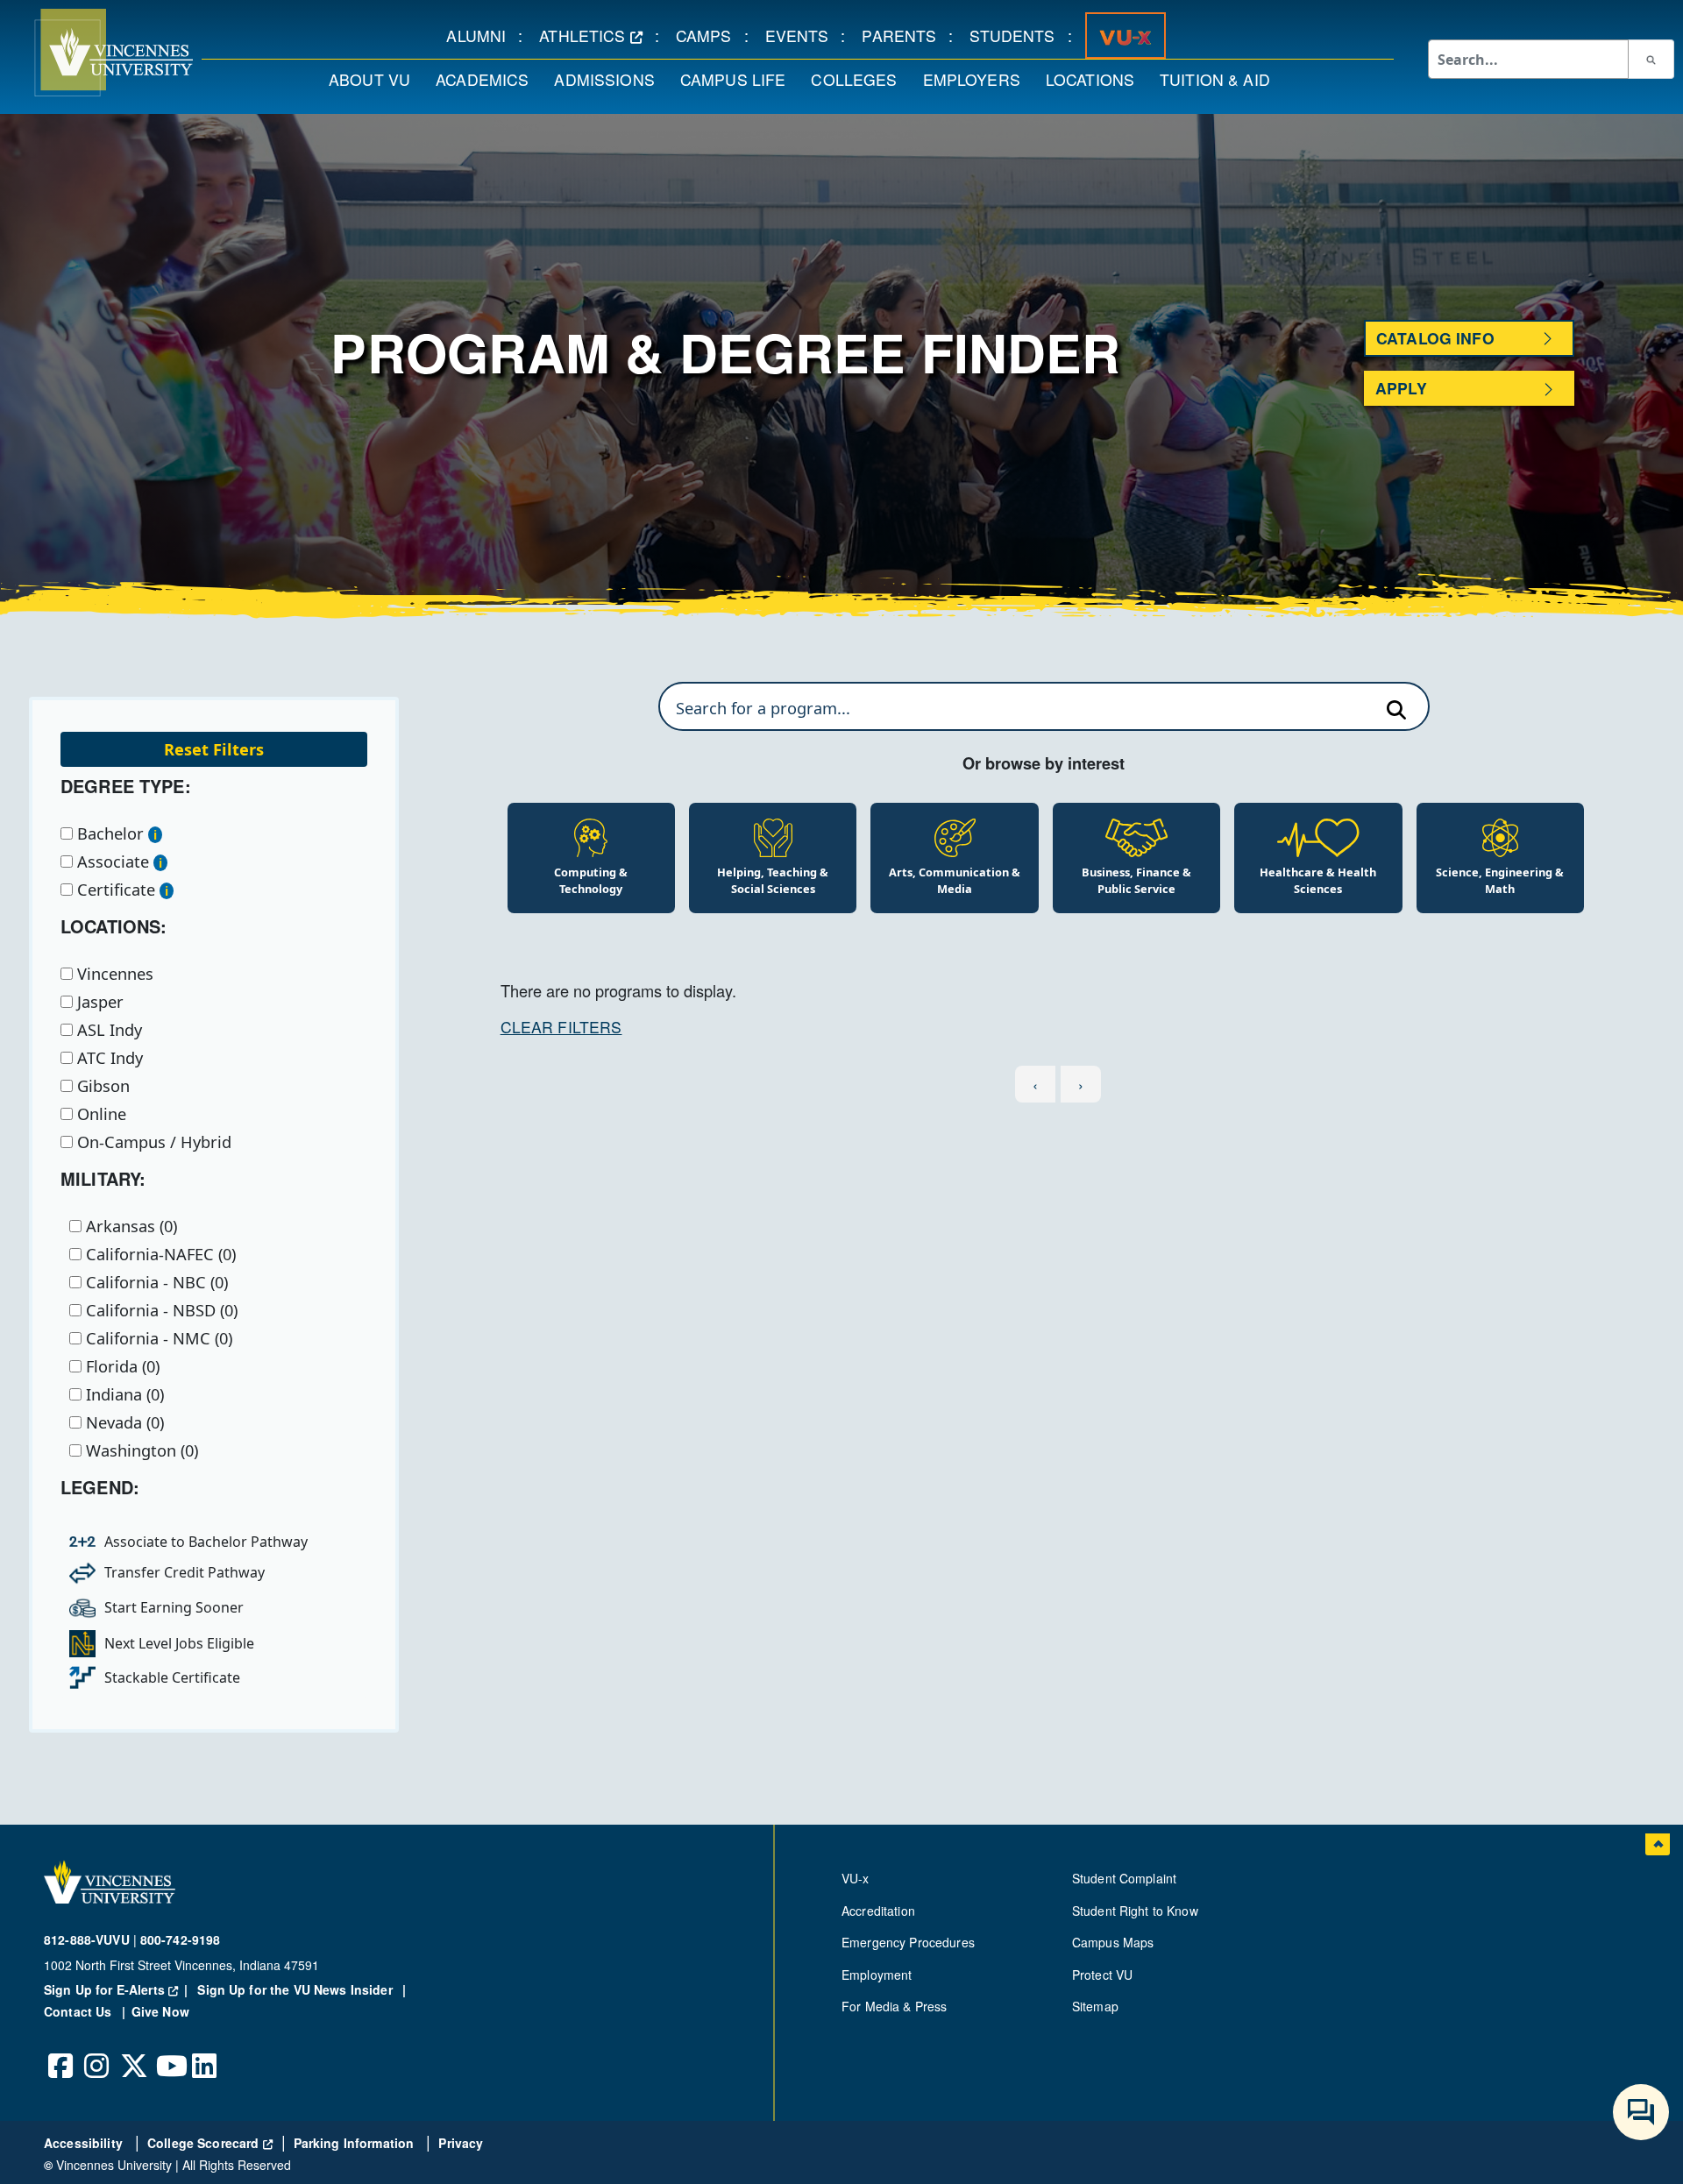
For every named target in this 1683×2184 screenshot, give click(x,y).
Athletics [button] (597, 35)
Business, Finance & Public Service (1136, 880)
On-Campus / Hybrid (152, 1142)
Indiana (123, 1394)
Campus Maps (1113, 1942)
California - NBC (155, 1282)
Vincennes (113, 974)
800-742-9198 (181, 1939)
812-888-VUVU (87, 1939)
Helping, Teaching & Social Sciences (773, 880)
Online (99, 1114)
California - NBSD (160, 1310)
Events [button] (803, 35)
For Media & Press (894, 2006)
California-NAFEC (159, 1254)
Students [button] (1018, 35)
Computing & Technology (591, 880)
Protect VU (1102, 1975)
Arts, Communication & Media (955, 880)
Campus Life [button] (739, 79)
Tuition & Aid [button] (1221, 79)
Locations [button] (1096, 79)
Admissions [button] (610, 79)
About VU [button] (376, 79)
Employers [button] (978, 79)
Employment (877, 1975)
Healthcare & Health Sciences (1318, 880)
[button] (96, 53)
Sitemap (1095, 2006)
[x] (133, 2053)
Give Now (160, 2011)
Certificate (114, 890)
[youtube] (169, 2053)
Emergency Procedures (908, 1942)
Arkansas (129, 1226)
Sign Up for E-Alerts (119, 1989)
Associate (111, 862)
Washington (140, 1450)
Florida (121, 1366)
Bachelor (108, 833)
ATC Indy (108, 1058)
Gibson (101, 1086)
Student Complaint (1124, 1878)
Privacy (461, 2143)
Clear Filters (561, 1027)
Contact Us (80, 2011)
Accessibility (85, 2143)
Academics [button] (488, 79)
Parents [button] (905, 35)
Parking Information (356, 2143)
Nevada (123, 1422)
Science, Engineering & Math (1500, 880)
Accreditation (878, 1911)
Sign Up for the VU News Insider (295, 1989)
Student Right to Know (1135, 1911)
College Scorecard (210, 2143)
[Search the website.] (1651, 59)
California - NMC (157, 1338)
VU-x (856, 1878)
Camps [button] (710, 35)
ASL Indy (107, 1030)
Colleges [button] (860, 79)
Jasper (98, 1002)
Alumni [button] (482, 35)
